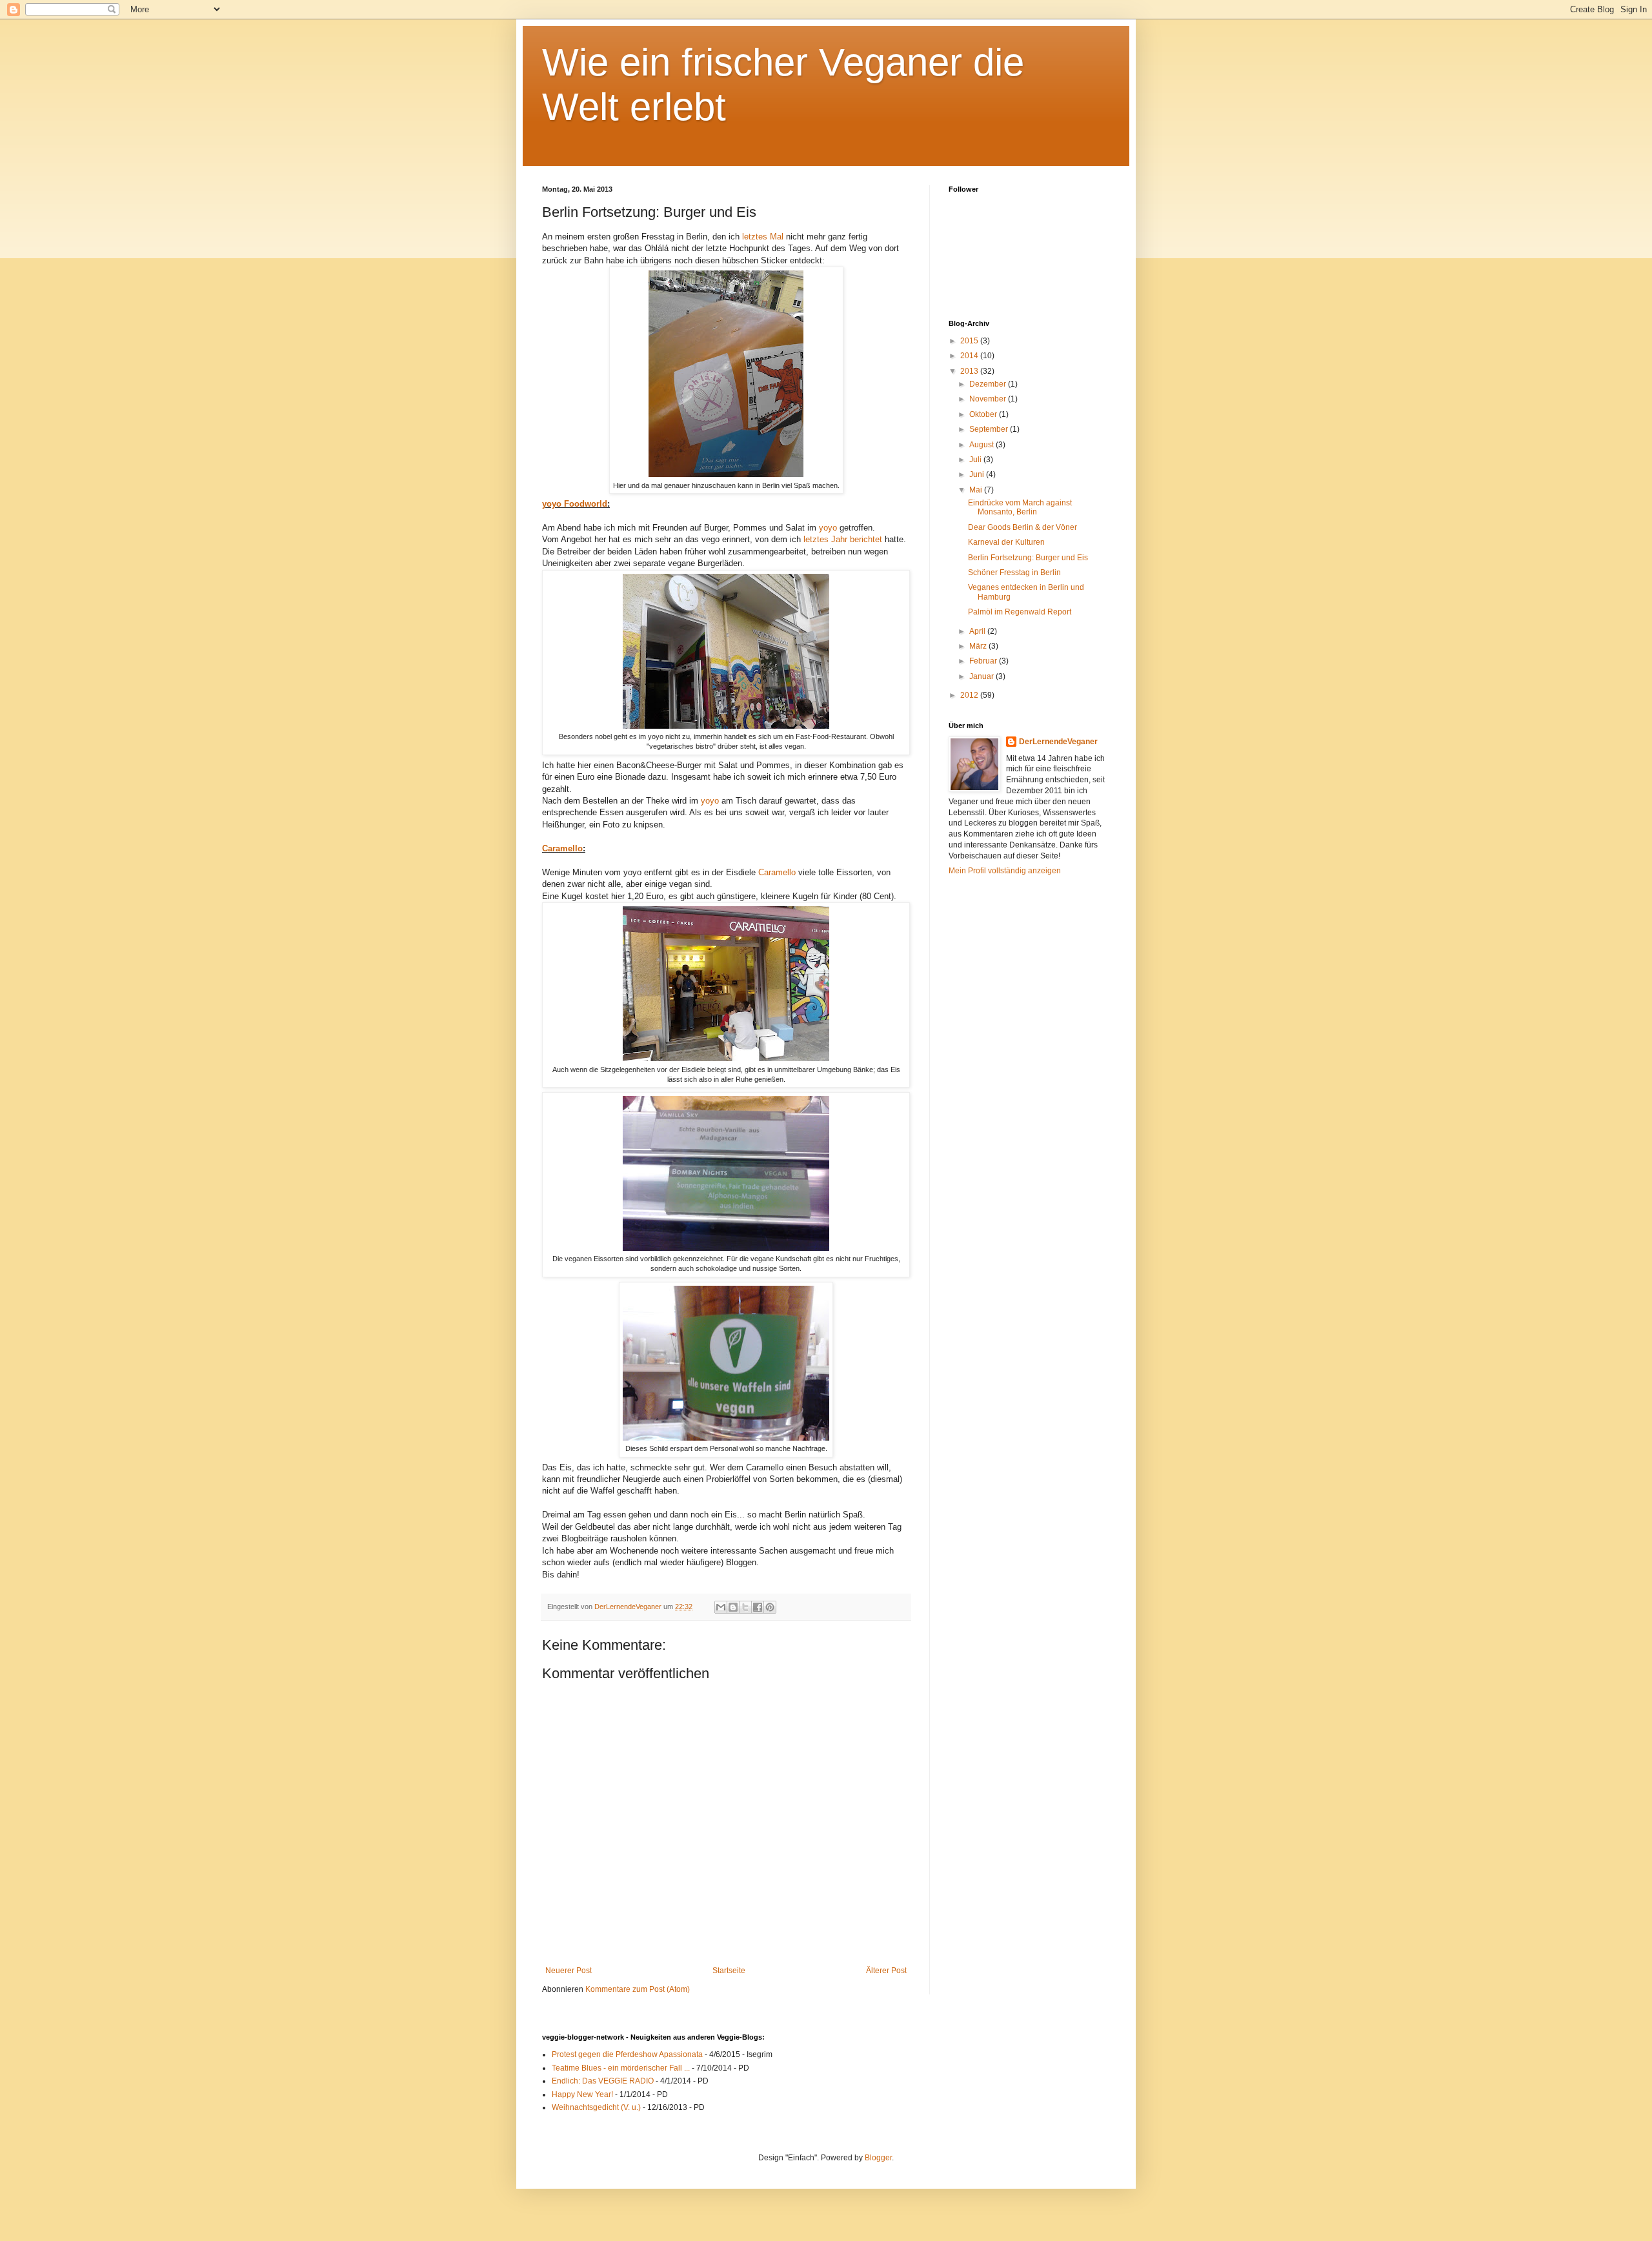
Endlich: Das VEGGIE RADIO (603, 2081)
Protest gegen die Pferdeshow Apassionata (627, 2054)
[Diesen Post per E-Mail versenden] (721, 1607)
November (989, 399)
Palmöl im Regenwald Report (1020, 612)
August (982, 445)
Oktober (984, 414)
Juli (976, 460)
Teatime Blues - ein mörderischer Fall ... (621, 2068)
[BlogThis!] (733, 1607)
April (978, 631)
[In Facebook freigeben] (758, 1607)
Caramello (562, 848)
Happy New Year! (582, 2094)
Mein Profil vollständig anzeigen (1005, 871)
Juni (978, 474)
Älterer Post (886, 1971)
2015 (970, 341)
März (979, 646)
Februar (984, 661)
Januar (982, 676)
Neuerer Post (569, 1971)
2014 (970, 356)
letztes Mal (763, 237)
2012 (970, 695)
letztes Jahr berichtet (843, 539)
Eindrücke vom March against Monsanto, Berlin (1020, 507)
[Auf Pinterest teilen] (770, 1607)
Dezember (989, 384)
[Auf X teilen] (745, 1607)
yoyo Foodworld (575, 504)
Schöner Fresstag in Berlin (1014, 573)
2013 (970, 371)
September (990, 429)
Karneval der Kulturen (1006, 542)
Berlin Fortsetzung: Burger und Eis (1028, 558)
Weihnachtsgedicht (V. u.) (596, 2107)
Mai (977, 490)
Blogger (878, 2158)
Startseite (729, 1971)
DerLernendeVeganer (1058, 742)
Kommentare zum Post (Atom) (638, 1989)
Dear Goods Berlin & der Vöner (1022, 527)
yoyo (828, 528)
